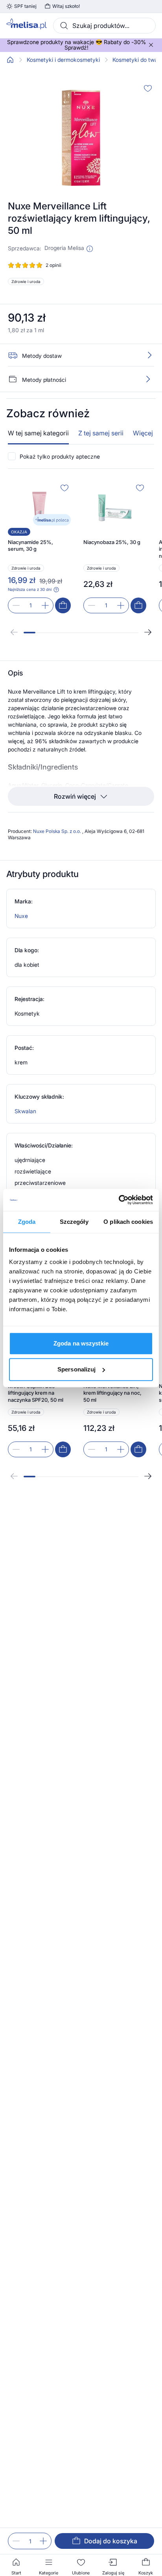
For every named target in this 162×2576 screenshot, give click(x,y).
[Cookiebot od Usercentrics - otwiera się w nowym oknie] (119, 1200)
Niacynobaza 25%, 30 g (112, 542)
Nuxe (21, 916)
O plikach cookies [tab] (128, 1222)
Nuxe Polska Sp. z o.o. (58, 831)
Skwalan (25, 1111)
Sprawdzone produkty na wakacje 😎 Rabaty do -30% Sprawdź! (76, 45)
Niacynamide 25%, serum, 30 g (30, 546)
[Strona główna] (10, 60)
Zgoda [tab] (27, 1222)
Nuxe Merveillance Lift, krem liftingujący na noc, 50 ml (112, 1393)
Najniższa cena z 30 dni (30, 589)
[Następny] (148, 632)
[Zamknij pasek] (151, 45)
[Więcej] (148, 379)
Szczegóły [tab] (74, 1222)
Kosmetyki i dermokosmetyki (63, 60)
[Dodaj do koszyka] (63, 605)
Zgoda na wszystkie (81, 1343)
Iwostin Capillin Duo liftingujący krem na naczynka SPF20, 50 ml (36, 1393)
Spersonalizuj (76, 1369)
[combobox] (104, 26)
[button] (90, 249)
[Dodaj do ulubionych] (148, 88)
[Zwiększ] (43, 2541)
